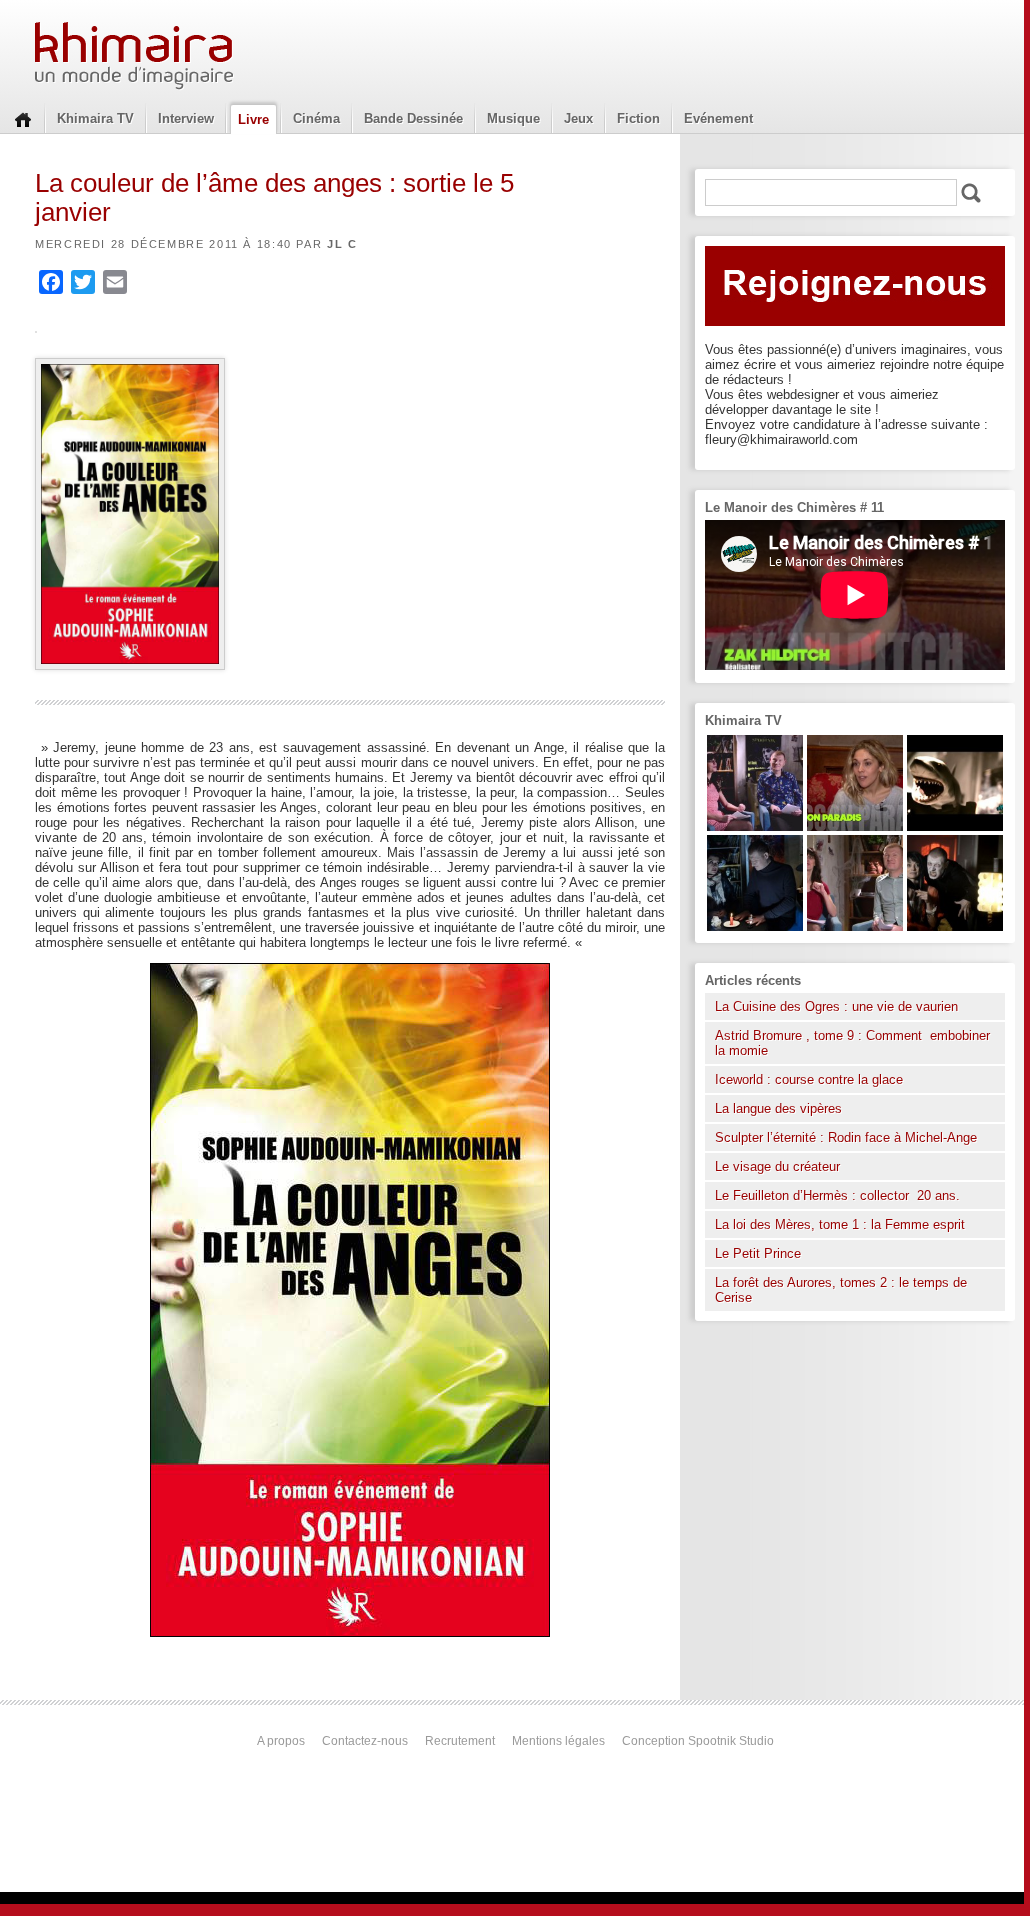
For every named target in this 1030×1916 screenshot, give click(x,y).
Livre (253, 119)
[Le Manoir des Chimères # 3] (955, 926)
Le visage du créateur (777, 1166)
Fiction (638, 118)
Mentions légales (558, 1741)
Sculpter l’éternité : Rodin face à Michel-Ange (846, 1137)
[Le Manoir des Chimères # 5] (755, 926)
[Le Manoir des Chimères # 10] (955, 826)
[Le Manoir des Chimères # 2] (855, 926)
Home (23, 118)
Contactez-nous (365, 1741)
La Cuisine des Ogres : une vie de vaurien (836, 1006)
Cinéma (316, 118)
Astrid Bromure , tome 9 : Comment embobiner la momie (852, 1043)
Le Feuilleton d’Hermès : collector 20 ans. (839, 1195)
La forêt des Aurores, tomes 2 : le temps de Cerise (841, 1290)
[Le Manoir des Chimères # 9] (855, 826)
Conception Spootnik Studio (698, 1741)
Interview (186, 118)
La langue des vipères (778, 1108)
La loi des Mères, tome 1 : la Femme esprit (840, 1224)
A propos (281, 1741)
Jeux (578, 118)
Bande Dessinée (413, 118)
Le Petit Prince (758, 1253)
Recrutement (460, 1741)
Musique (513, 118)
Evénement (718, 118)
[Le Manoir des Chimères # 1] (755, 826)
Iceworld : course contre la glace (809, 1079)
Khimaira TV (95, 118)
